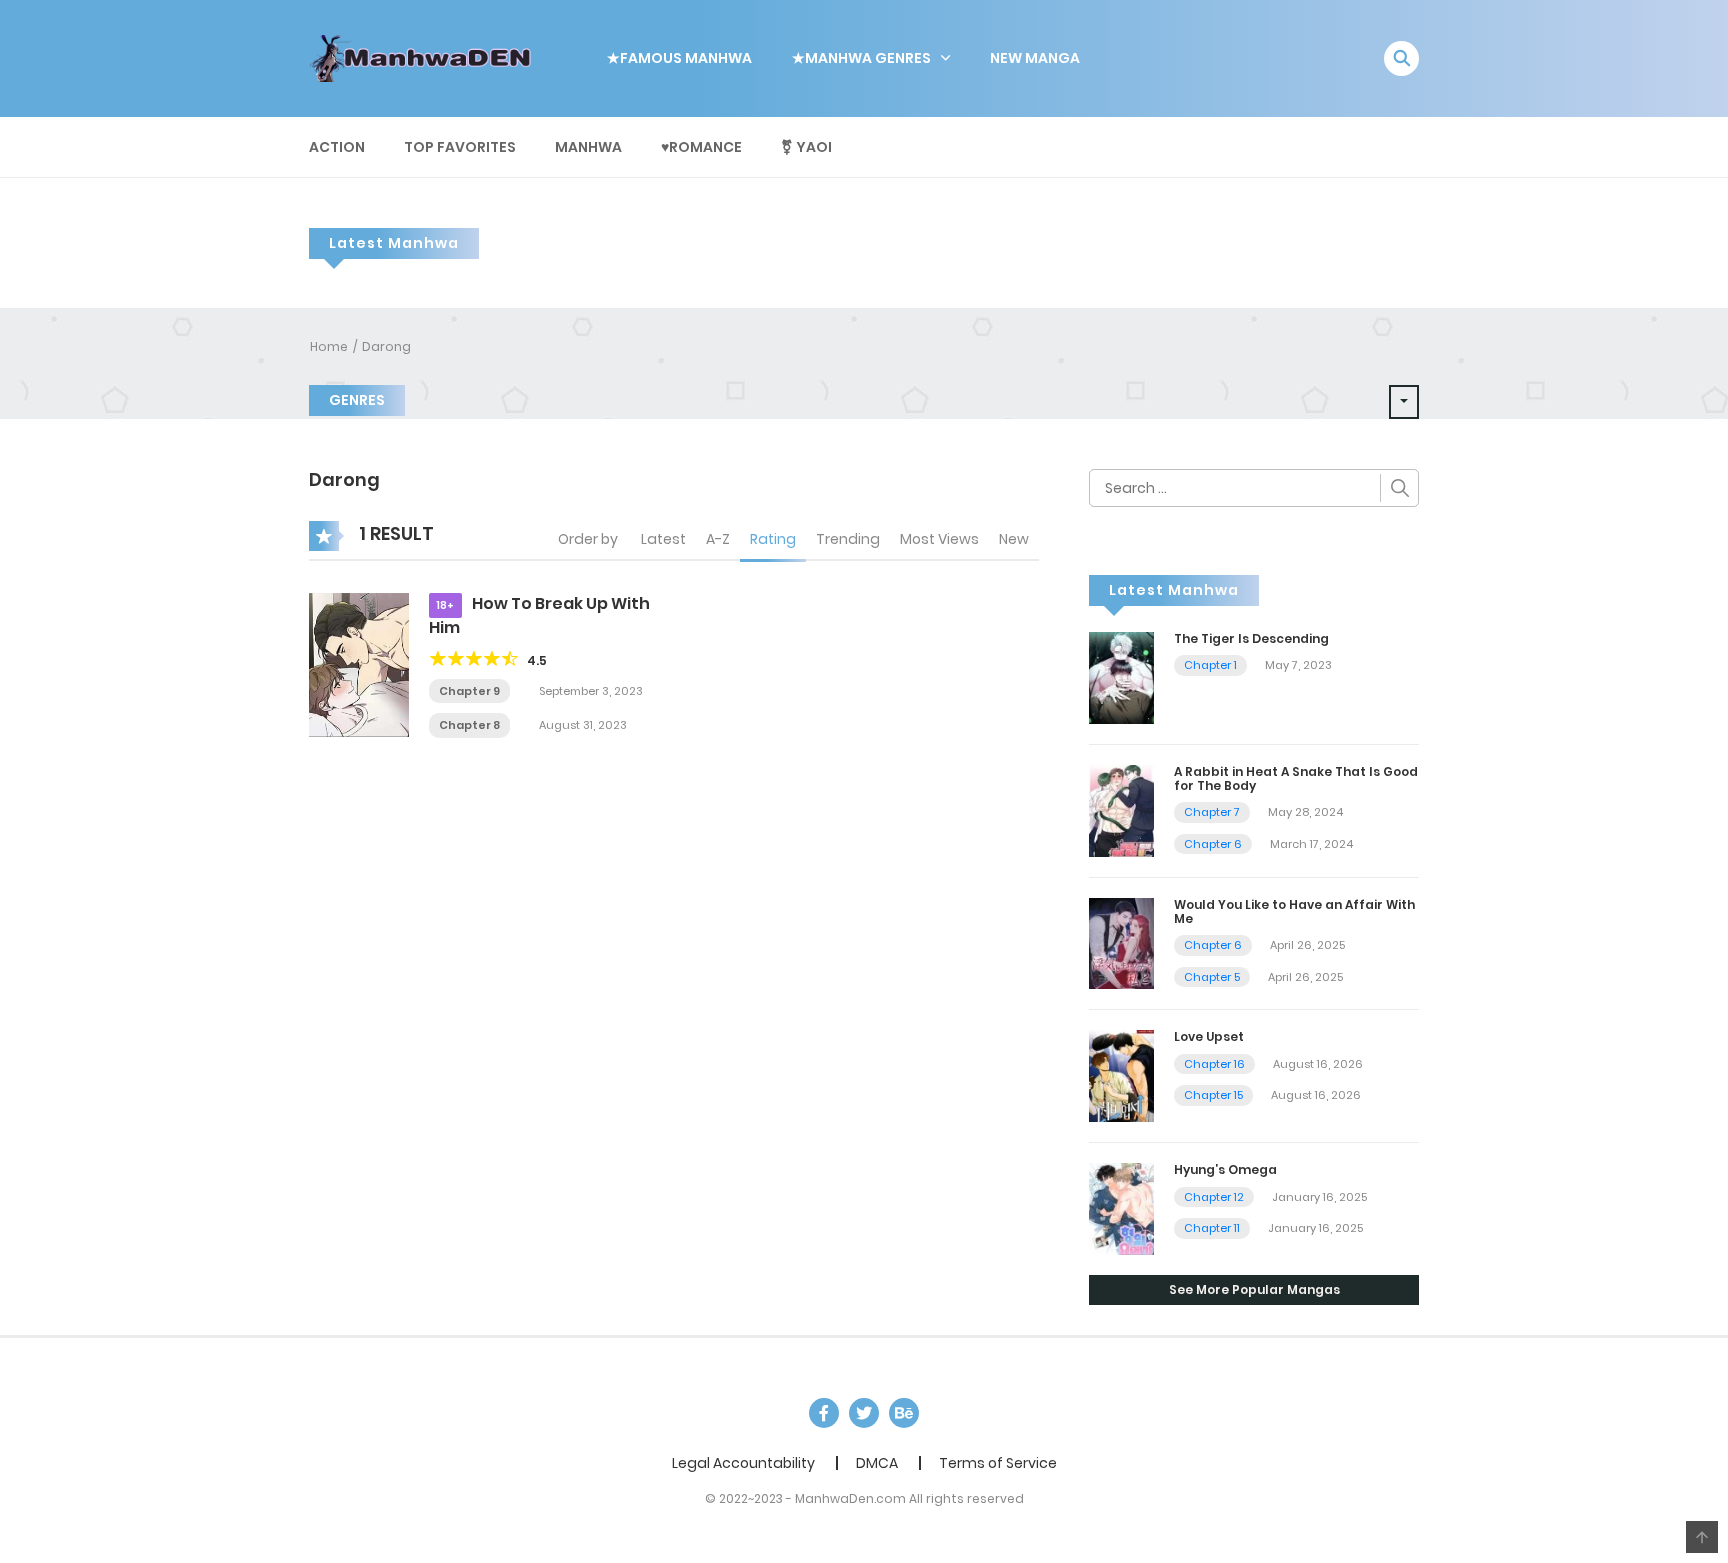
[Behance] (904, 1413)
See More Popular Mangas (1254, 1289)
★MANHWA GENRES (861, 58)
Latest (663, 539)
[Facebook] (824, 1413)
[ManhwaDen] (425, 57)
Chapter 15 (1213, 1095)
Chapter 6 (1213, 844)
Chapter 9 (469, 691)
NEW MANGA (1035, 58)
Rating (773, 539)
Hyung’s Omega (1225, 1169)
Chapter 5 (1212, 977)
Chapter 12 (1214, 1197)
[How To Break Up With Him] (359, 663)
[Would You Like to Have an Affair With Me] (1121, 942)
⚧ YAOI (806, 147)
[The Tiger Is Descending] (1121, 677)
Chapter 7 (1212, 812)
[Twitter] (864, 1413)
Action (337, 147)
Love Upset (1209, 1036)
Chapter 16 (1214, 1064)
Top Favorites (460, 147)
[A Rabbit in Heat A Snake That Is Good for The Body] (1121, 809)
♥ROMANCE (701, 147)
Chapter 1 (1210, 665)
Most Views (939, 539)
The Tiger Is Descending (1251, 638)
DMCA (877, 1463)
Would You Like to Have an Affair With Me (1294, 911)
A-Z (718, 539)
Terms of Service (998, 1463)
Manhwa (588, 147)
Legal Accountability (743, 1463)
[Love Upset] (1121, 1075)
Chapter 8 (469, 725)
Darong (386, 346)
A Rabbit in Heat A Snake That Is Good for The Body (1296, 778)
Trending (848, 539)
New (1014, 539)
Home (329, 346)
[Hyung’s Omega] (1121, 1208)
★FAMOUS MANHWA (679, 58)
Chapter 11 (1212, 1228)
